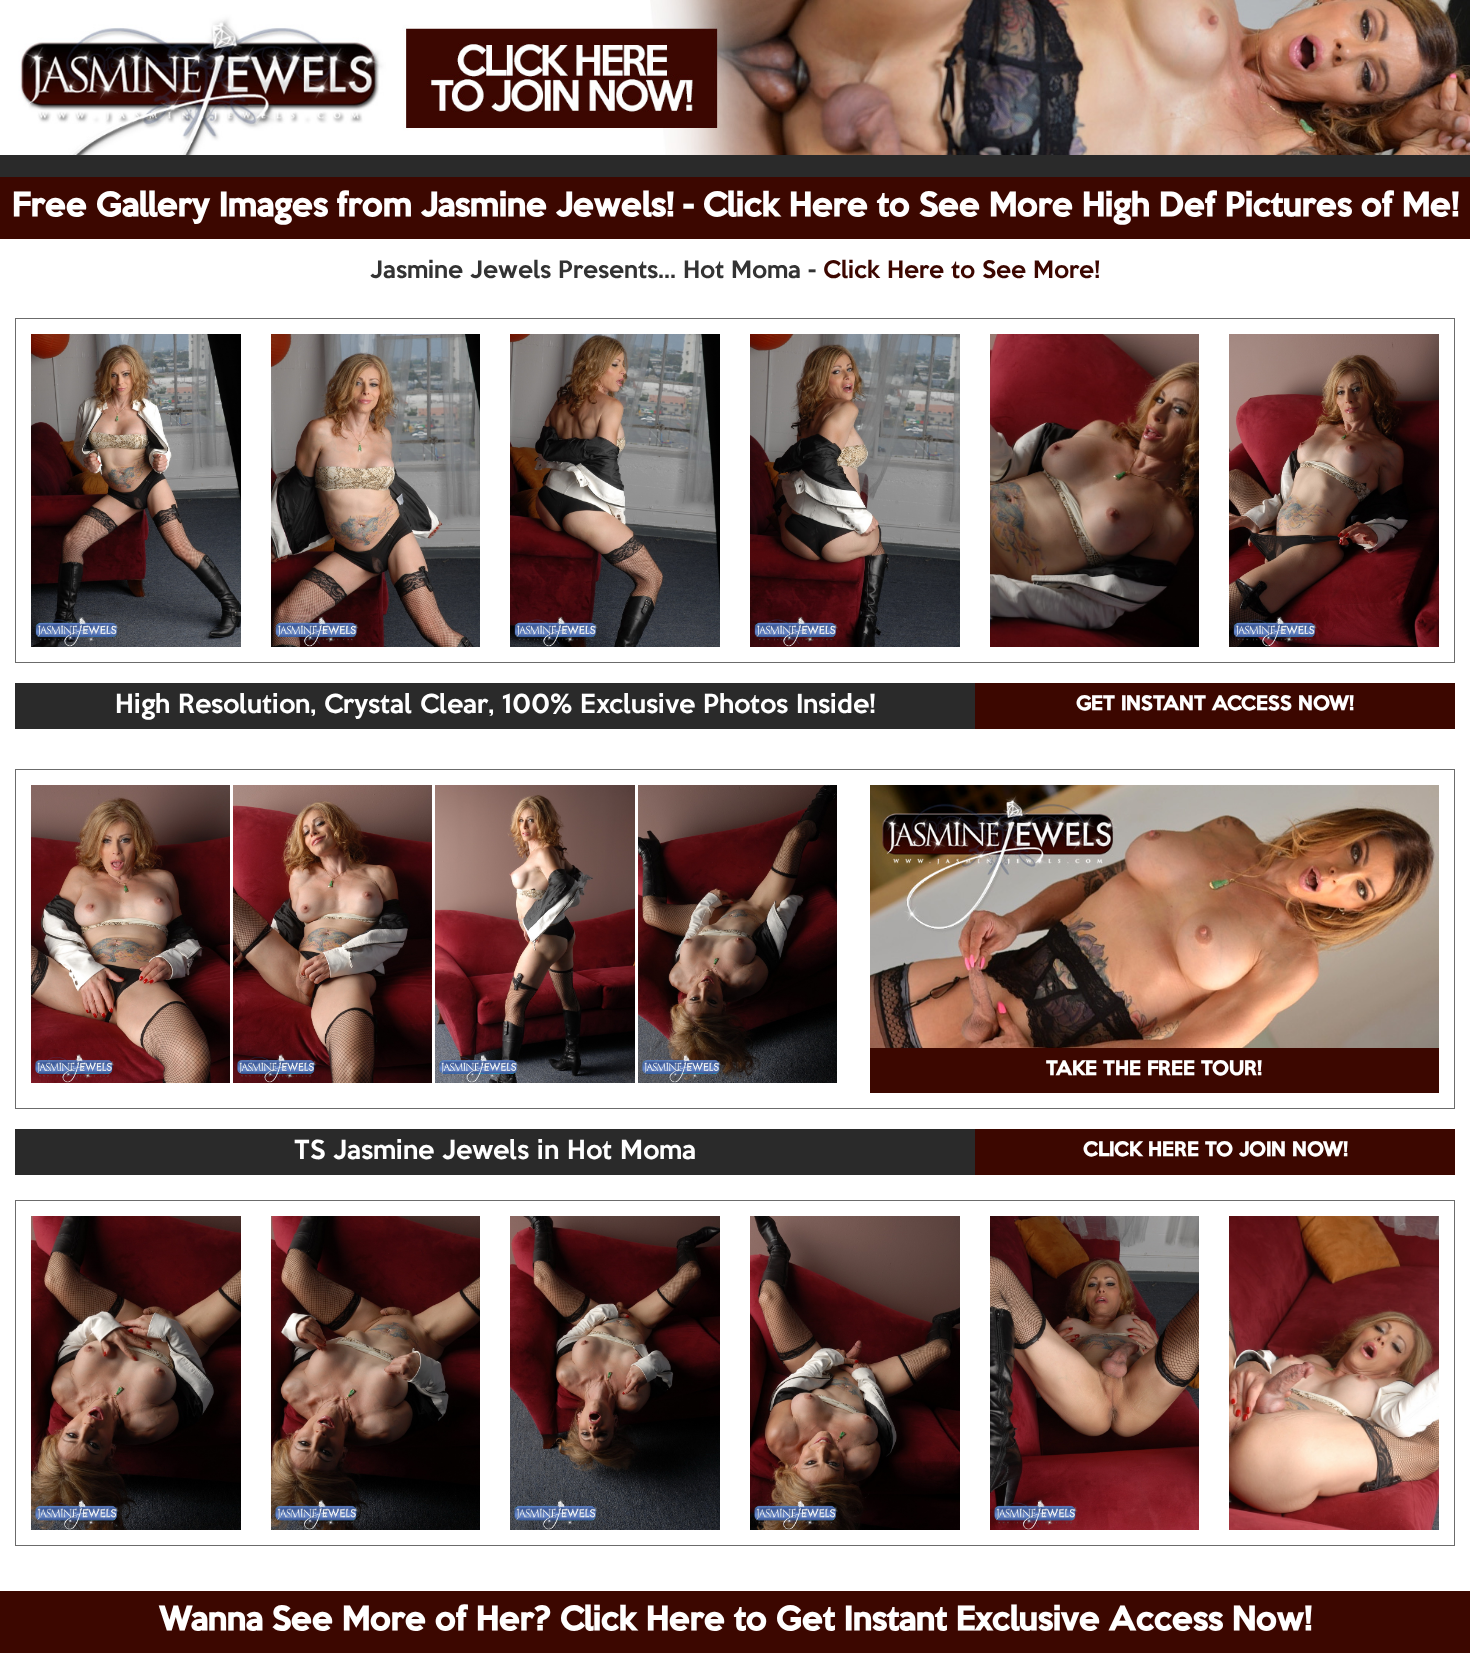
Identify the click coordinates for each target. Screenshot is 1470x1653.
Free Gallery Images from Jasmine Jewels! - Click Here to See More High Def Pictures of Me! (735, 207)
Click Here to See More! (961, 271)
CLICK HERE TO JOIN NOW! (1215, 1151)
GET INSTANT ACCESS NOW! (1215, 705)
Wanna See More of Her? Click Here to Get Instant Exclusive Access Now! (735, 1621)
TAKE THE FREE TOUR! (1154, 1070)
